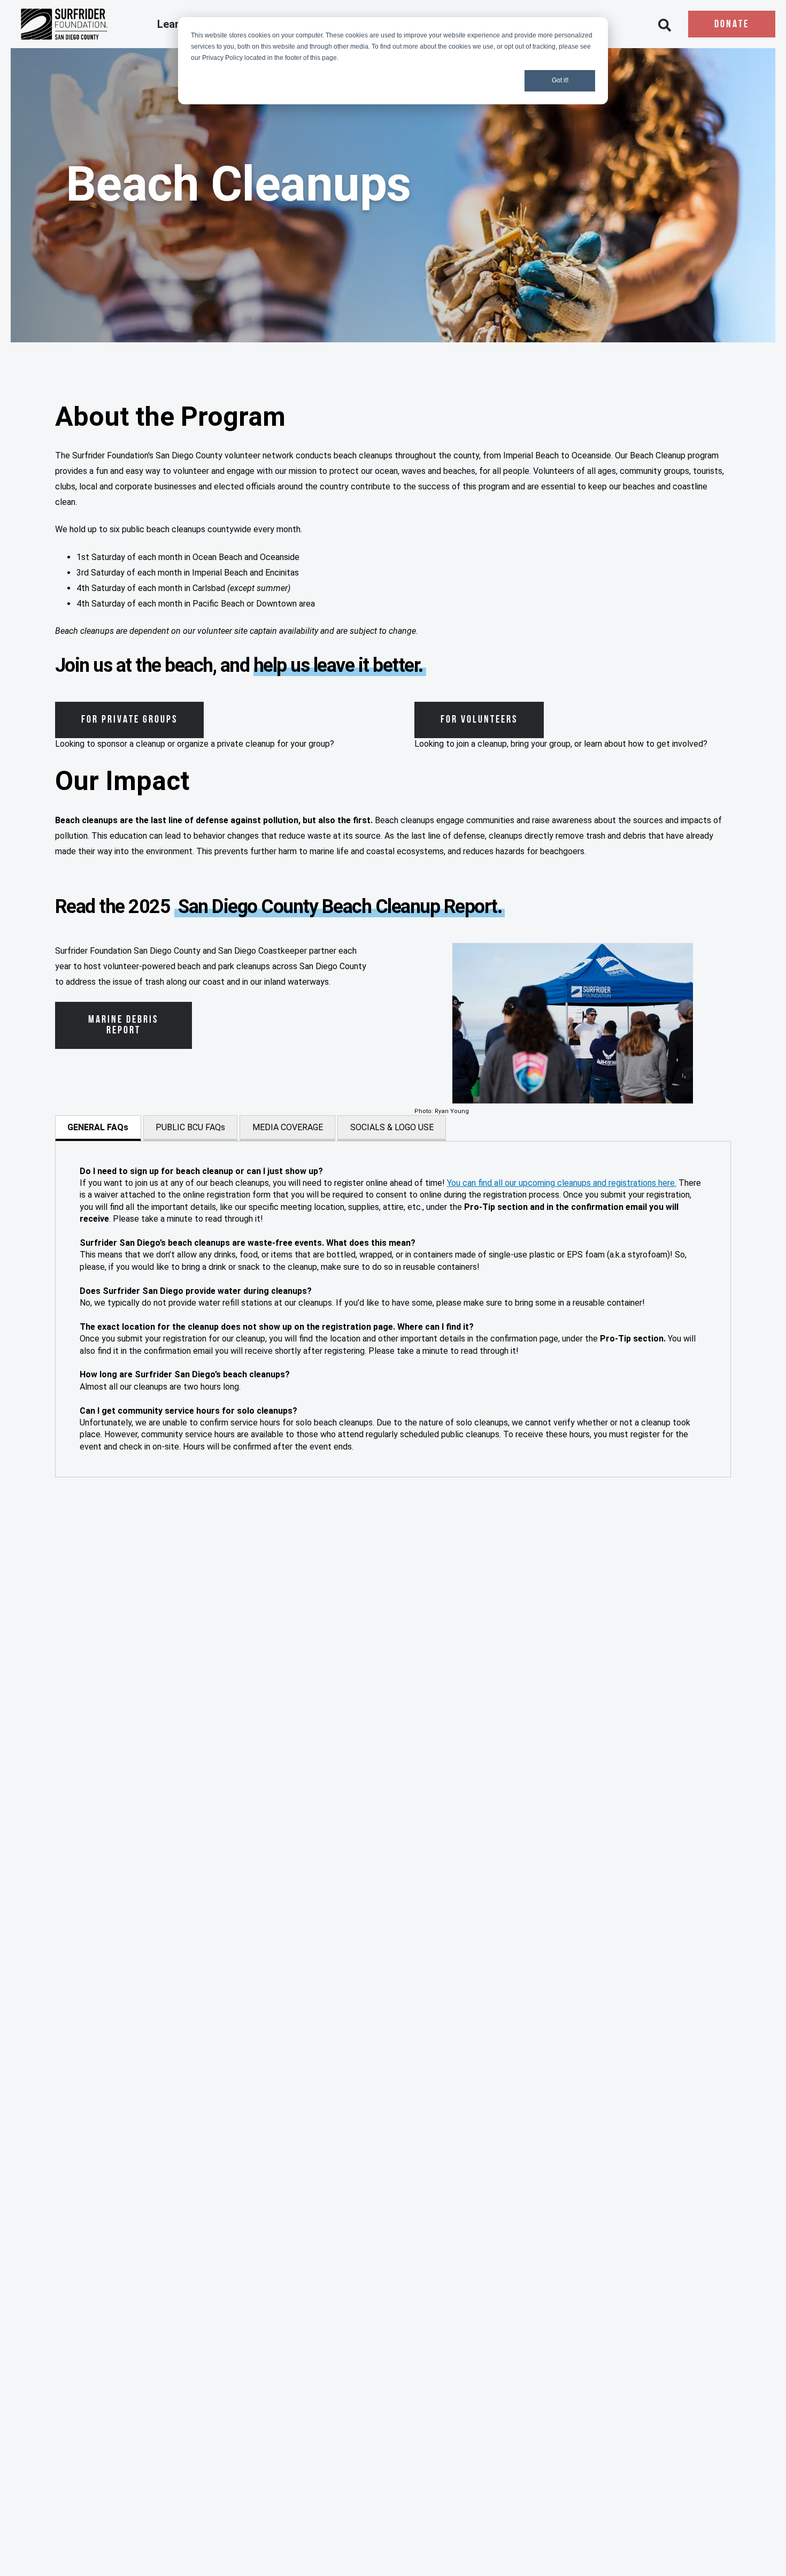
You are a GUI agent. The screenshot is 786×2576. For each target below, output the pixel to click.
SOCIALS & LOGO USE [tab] (392, 1127)
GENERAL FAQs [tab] (98, 1127)
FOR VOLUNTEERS (479, 720)
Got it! (560, 80)
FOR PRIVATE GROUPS (129, 720)
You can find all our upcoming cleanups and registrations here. (562, 1183)
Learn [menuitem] (172, 25)
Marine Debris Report (123, 1025)
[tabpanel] (393, 1309)
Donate (732, 25)
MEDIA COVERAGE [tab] (288, 1127)
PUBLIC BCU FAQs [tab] (190, 1127)
